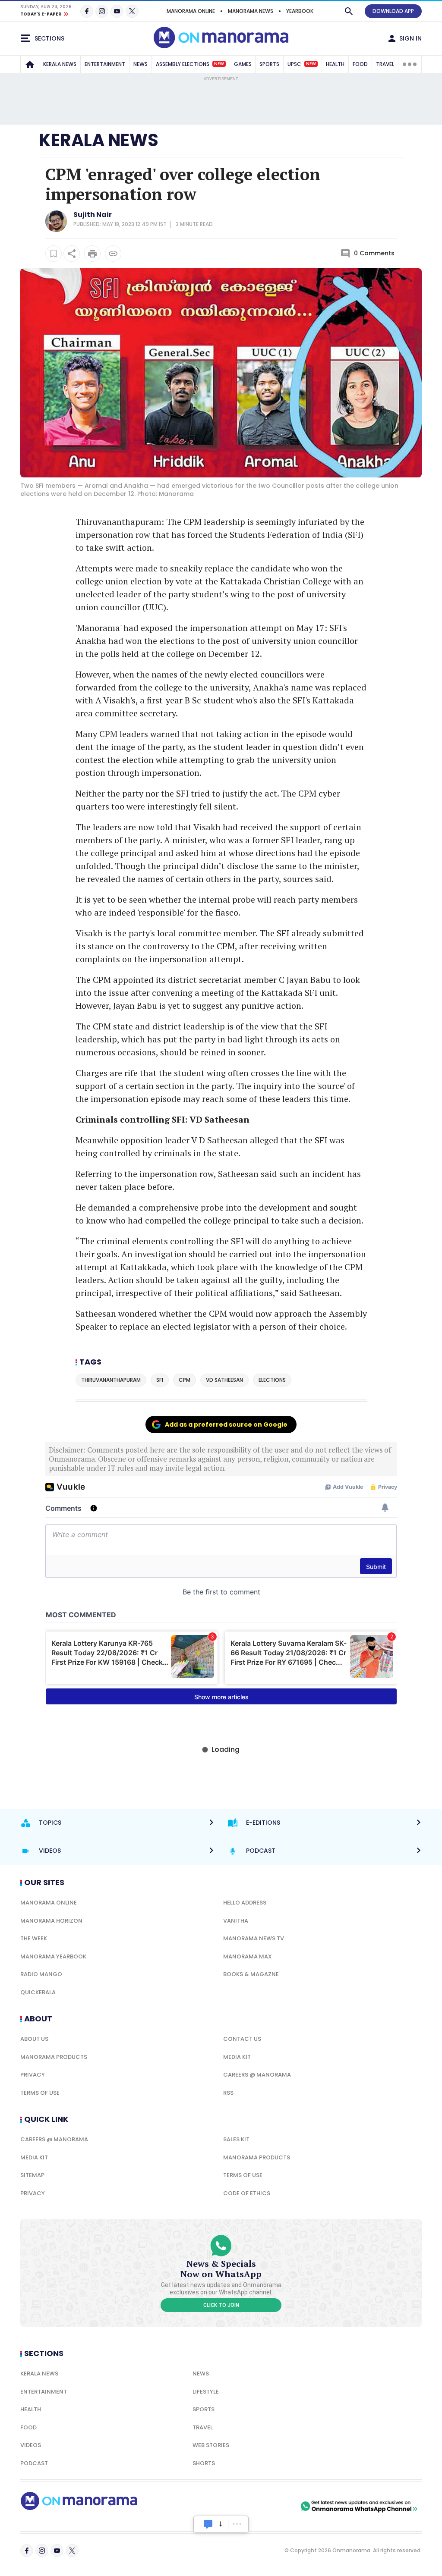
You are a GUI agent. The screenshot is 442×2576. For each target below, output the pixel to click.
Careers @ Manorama (257, 2075)
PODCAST (34, 2463)
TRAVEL (385, 64)
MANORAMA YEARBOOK (53, 1956)
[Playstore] (208, 2506)
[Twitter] (132, 11)
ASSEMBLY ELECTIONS (190, 64)
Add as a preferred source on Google (226, 1424)
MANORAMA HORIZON (51, 1921)
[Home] (30, 64)
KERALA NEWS (60, 64)
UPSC (302, 64)
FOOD (360, 64)
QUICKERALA (38, 1992)
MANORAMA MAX (248, 1956)
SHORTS (204, 2463)
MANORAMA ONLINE (191, 11)
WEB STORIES (211, 2445)
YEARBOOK (300, 11)
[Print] (92, 254)
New (219, 64)
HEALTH (335, 64)
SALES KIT (236, 2139)
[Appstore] (268, 2506)
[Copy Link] (113, 254)
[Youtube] (117, 11)
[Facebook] (87, 11)
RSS (228, 2093)
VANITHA (236, 1921)
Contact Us (242, 2039)
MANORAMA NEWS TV (254, 1938)
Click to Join (221, 2305)
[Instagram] (102, 11)
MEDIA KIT (237, 2057)
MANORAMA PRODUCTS (54, 2057)
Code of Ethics (247, 2193)
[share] (72, 254)
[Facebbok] (27, 2551)
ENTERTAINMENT (105, 64)
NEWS (140, 64)
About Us (34, 2039)
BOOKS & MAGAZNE (251, 1974)
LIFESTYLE (206, 2392)
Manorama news (251, 11)
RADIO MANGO (41, 1974)
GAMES (243, 64)
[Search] (349, 11)
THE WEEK (34, 1938)
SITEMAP (32, 2175)
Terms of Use (40, 2093)
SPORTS (269, 64)
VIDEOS (31, 2445)
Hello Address (245, 1903)
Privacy (33, 2075)
